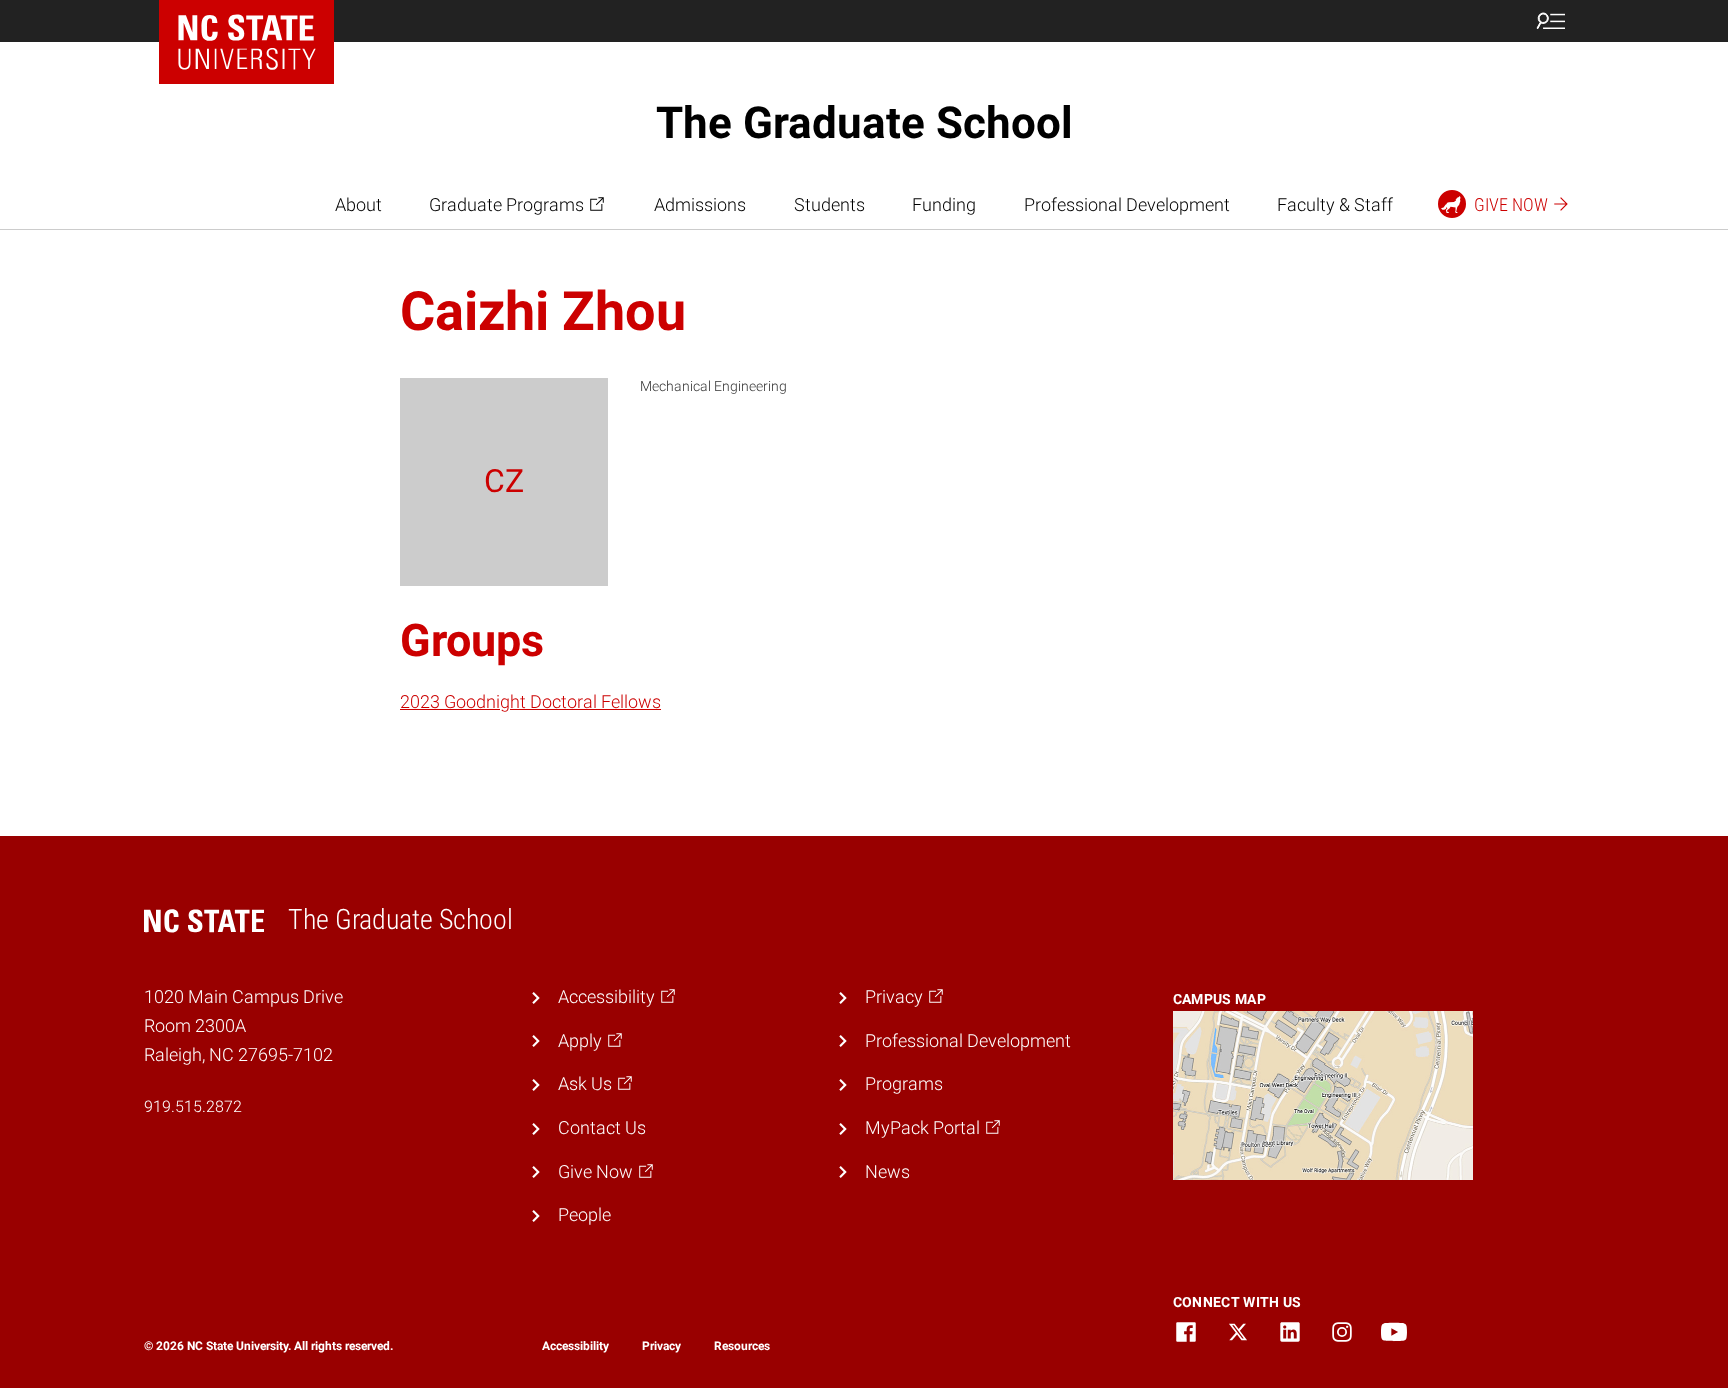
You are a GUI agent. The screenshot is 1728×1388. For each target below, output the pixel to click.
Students (829, 204)
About (358, 204)
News (887, 1171)
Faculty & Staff (1335, 204)
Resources (742, 1346)
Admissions (700, 204)
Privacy (661, 1346)
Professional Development (1127, 204)
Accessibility (575, 1346)
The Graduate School (864, 123)
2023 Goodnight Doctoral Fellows (530, 701)
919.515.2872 (193, 1106)
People (584, 1214)
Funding (944, 204)
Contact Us (602, 1127)
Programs (904, 1083)
